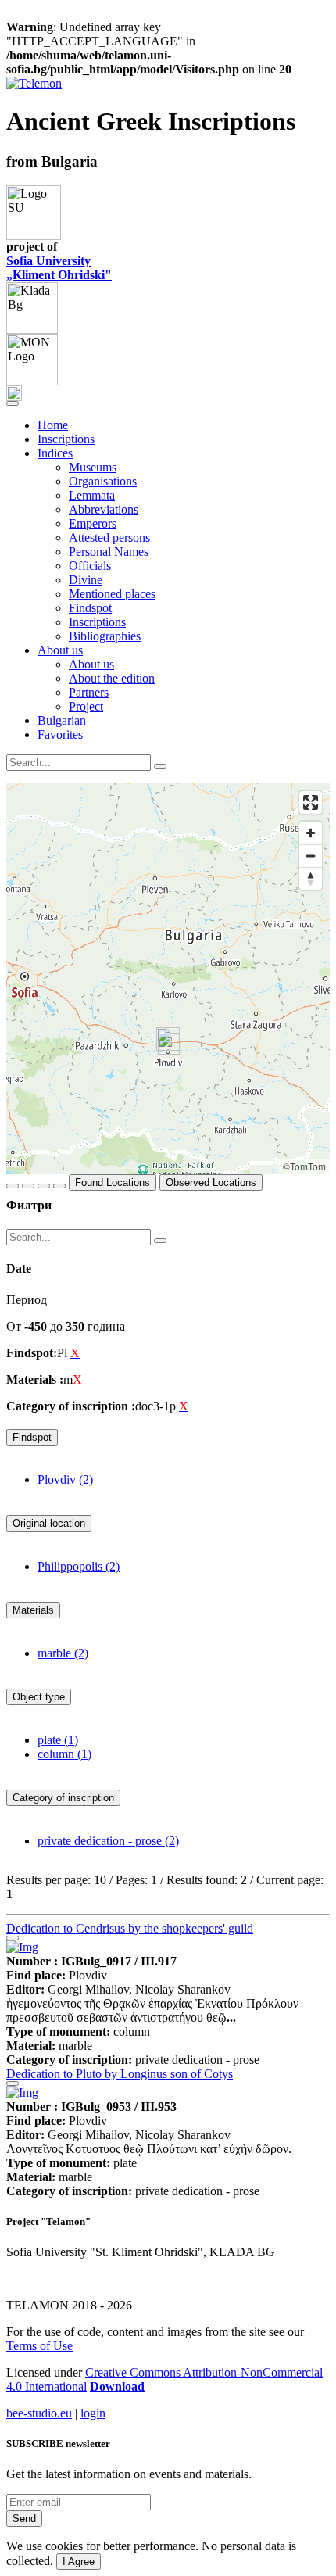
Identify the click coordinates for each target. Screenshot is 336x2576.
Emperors (93, 523)
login (93, 2413)
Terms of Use (39, 2346)
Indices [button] (55, 453)
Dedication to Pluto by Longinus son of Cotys (120, 2074)
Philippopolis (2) (79, 1566)
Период (27, 1300)
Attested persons (109, 537)
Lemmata (92, 495)
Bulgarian (62, 720)
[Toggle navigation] (13, 403)
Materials (33, 1610)
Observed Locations (211, 1182)
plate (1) (58, 1740)
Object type (39, 1697)
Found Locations (113, 1182)
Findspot (90, 608)
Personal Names (109, 552)
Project (86, 706)
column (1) (64, 1754)
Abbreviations (104, 509)
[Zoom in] (311, 833)
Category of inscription (63, 1798)
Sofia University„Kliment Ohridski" (59, 268)
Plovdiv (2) (65, 1480)
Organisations (103, 481)
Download (117, 2386)
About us (91, 664)
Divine (86, 580)
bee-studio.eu (39, 2413)
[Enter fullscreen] (311, 803)
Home (53, 425)
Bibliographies (105, 636)
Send (24, 2519)
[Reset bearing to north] (311, 878)
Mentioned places (112, 594)
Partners (89, 692)
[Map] (168, 979)
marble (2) (63, 1653)
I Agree (79, 2562)
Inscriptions (66, 439)
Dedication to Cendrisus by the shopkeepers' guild (130, 1928)
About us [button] (60, 650)
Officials (90, 566)
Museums (93, 467)
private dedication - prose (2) (108, 1841)
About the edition (112, 678)
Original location (49, 1523)
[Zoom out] (311, 856)
